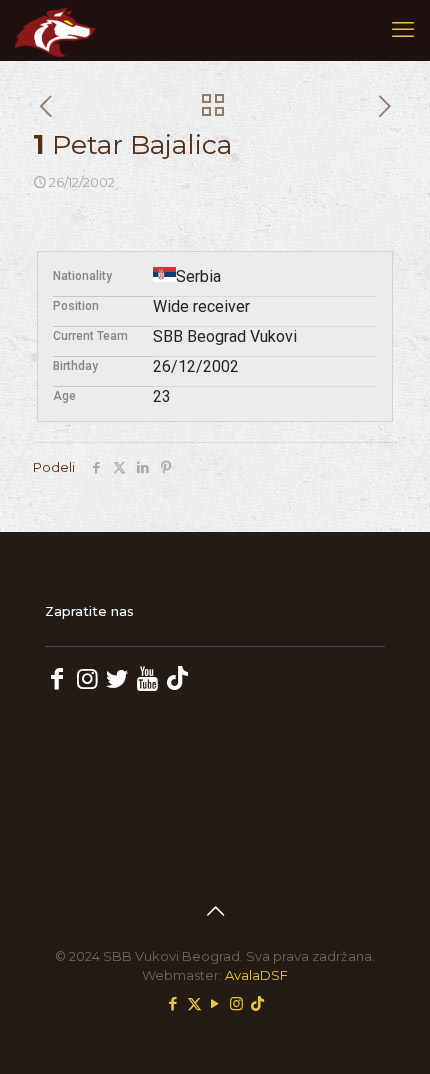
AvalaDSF (256, 975)
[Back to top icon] (215, 911)
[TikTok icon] (257, 1003)
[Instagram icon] (236, 1003)
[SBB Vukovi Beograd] (55, 30)
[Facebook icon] (173, 1003)
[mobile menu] (403, 30)
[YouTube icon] (215, 1003)
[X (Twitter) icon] (194, 1003)
